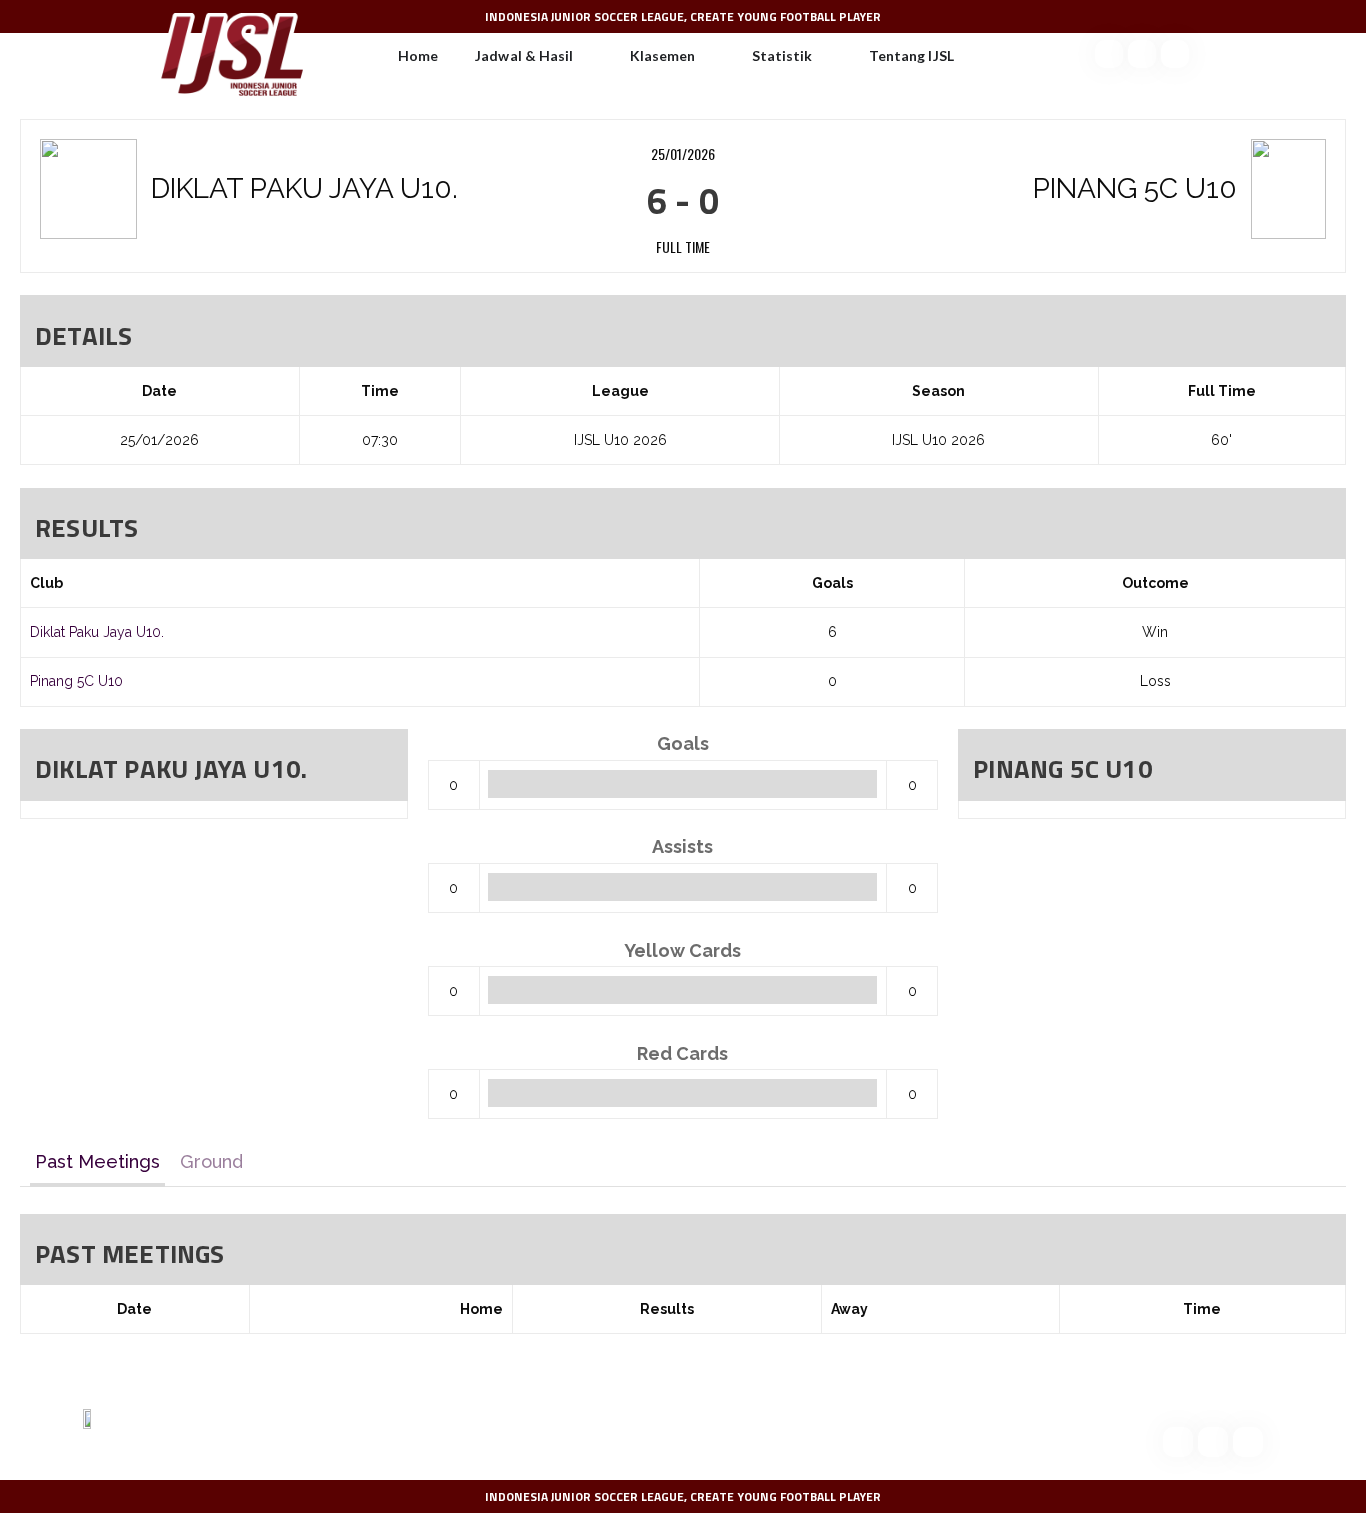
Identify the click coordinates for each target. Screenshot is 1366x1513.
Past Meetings (97, 1161)
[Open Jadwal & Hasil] (586, 56)
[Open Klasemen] (708, 56)
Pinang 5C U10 (76, 681)
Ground (211, 1161)
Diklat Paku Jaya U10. (97, 632)
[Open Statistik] (825, 56)
